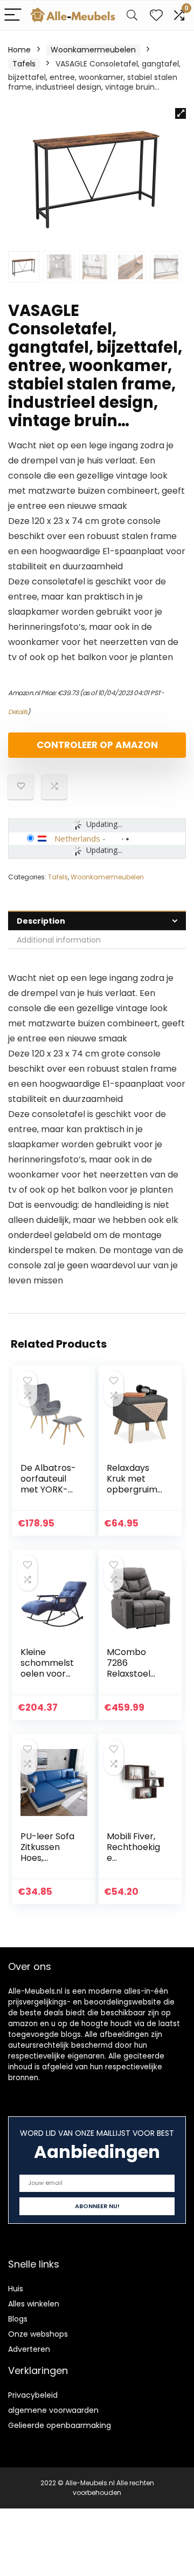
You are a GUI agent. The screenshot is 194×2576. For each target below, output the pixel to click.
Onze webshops (38, 2334)
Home (19, 50)
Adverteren (29, 2349)
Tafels (24, 64)
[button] (181, 113)
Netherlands (77, 838)
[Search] (132, 15)
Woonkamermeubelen (93, 50)
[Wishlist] (156, 15)
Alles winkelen (34, 2304)
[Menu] (13, 15)
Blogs (18, 2319)
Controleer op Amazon (97, 745)
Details (18, 712)
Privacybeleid (33, 2395)
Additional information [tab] (59, 940)
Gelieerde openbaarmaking (60, 2425)
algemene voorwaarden (53, 2410)
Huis (16, 2289)
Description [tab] (41, 921)
